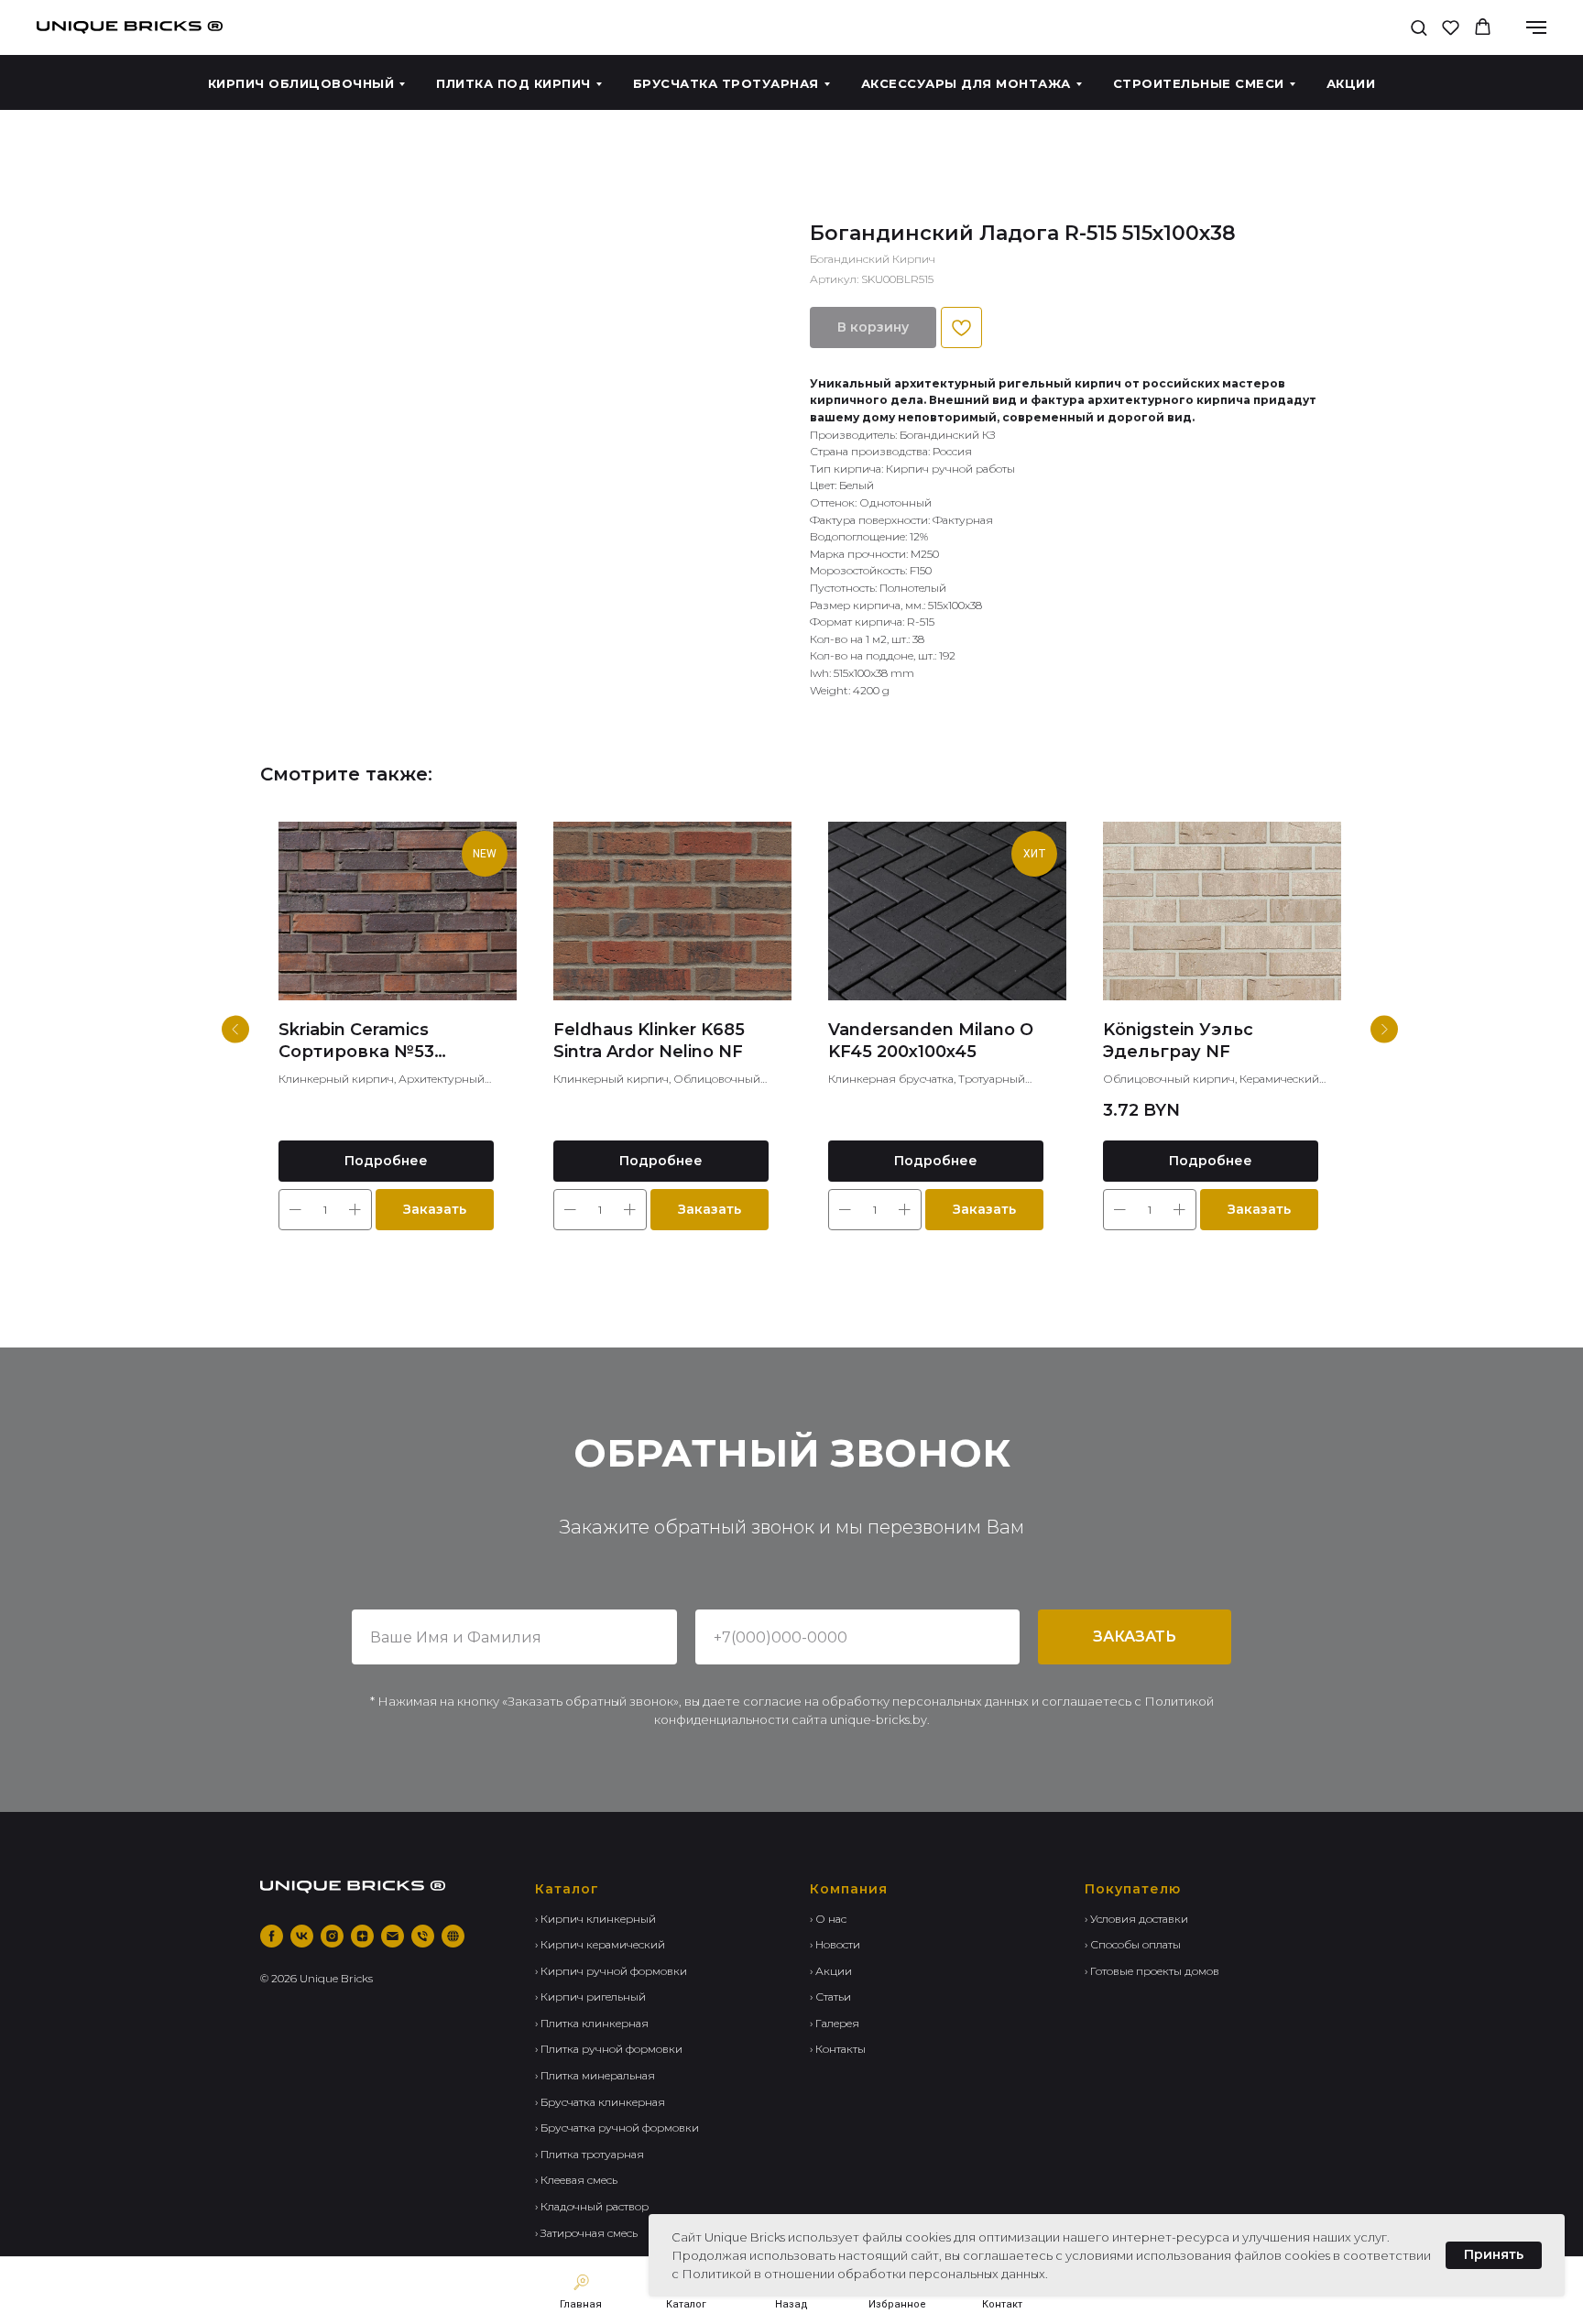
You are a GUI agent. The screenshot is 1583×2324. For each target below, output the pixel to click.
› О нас (828, 1919)
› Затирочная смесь (586, 2233)
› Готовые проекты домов (1152, 1971)
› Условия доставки (1136, 1919)
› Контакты (838, 2049)
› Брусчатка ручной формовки (617, 2128)
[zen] (362, 1936)
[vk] (302, 1936)
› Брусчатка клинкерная (600, 2102)
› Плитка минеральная (595, 2075)
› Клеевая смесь (576, 2180)
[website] (453, 1936)
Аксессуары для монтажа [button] (966, 83)
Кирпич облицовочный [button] (301, 83)
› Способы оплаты (1133, 1944)
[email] (393, 1936)
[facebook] (272, 1936)
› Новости (835, 1944)
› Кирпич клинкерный (595, 1919)
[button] (1419, 27)
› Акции (831, 1971)
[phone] (423, 1936)
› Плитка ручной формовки (609, 2049)
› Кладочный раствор (592, 2206)
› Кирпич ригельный (590, 1997)
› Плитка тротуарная (590, 2154)
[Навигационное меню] (1536, 27)
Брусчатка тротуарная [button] (726, 83)
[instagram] (332, 1936)
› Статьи (830, 1997)
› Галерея (835, 2023)
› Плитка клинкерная (592, 2023)
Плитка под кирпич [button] (513, 83)
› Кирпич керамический (600, 1944)
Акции (1351, 83)
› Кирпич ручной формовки (611, 1971)
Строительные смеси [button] (1199, 83)
